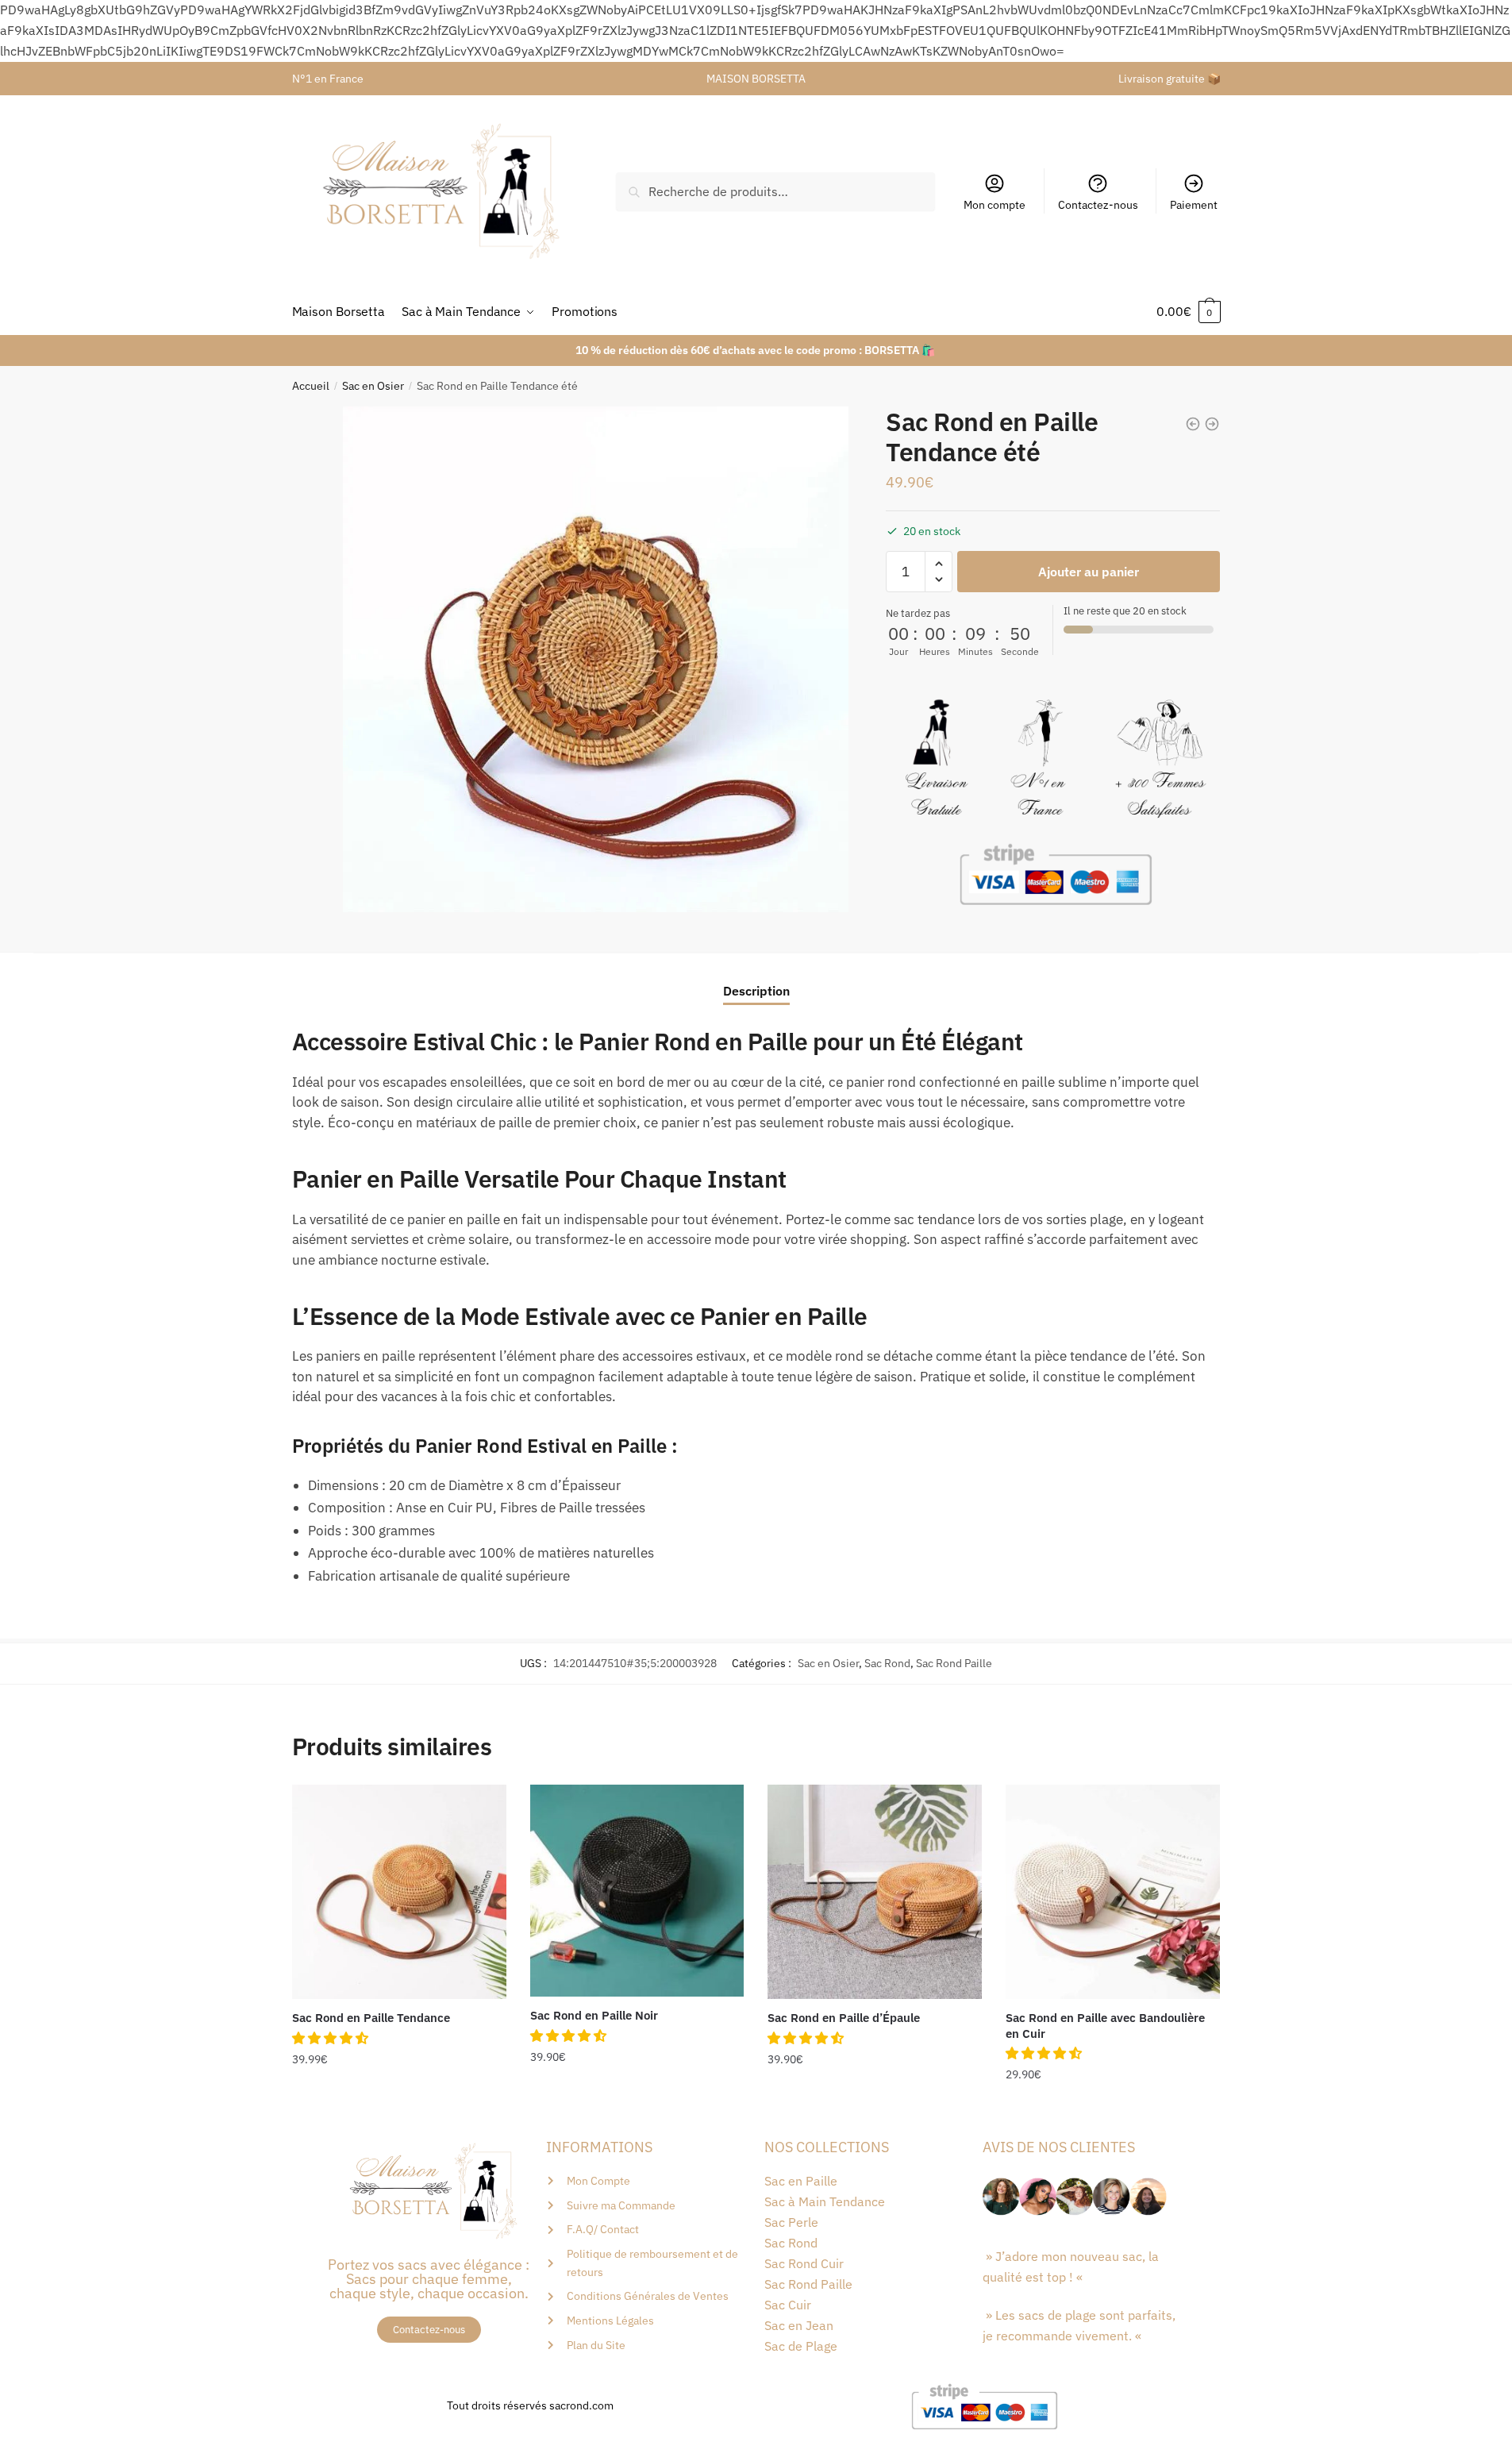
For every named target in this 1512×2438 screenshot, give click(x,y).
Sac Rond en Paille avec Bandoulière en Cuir (1105, 2026)
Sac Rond (887, 1663)
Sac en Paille (801, 2181)
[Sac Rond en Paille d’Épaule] (875, 1892)
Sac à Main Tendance (825, 2201)
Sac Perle (791, 2222)
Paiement (1194, 205)
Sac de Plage (801, 2346)
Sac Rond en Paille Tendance (371, 2018)
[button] (332, 2038)
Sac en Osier (373, 386)
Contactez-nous (1098, 205)
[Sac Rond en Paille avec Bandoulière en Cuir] (1113, 1892)
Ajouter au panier (1089, 572)
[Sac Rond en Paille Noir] (637, 1891)
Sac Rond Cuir (804, 2263)
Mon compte (995, 205)
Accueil (311, 386)
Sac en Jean (799, 2325)
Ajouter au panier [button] (399, 2107)
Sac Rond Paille (954, 1663)
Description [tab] (756, 991)
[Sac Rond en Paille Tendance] (399, 1892)
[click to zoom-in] (596, 659)
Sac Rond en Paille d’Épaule (844, 2018)
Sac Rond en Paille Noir (594, 2015)
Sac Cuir (788, 2305)
